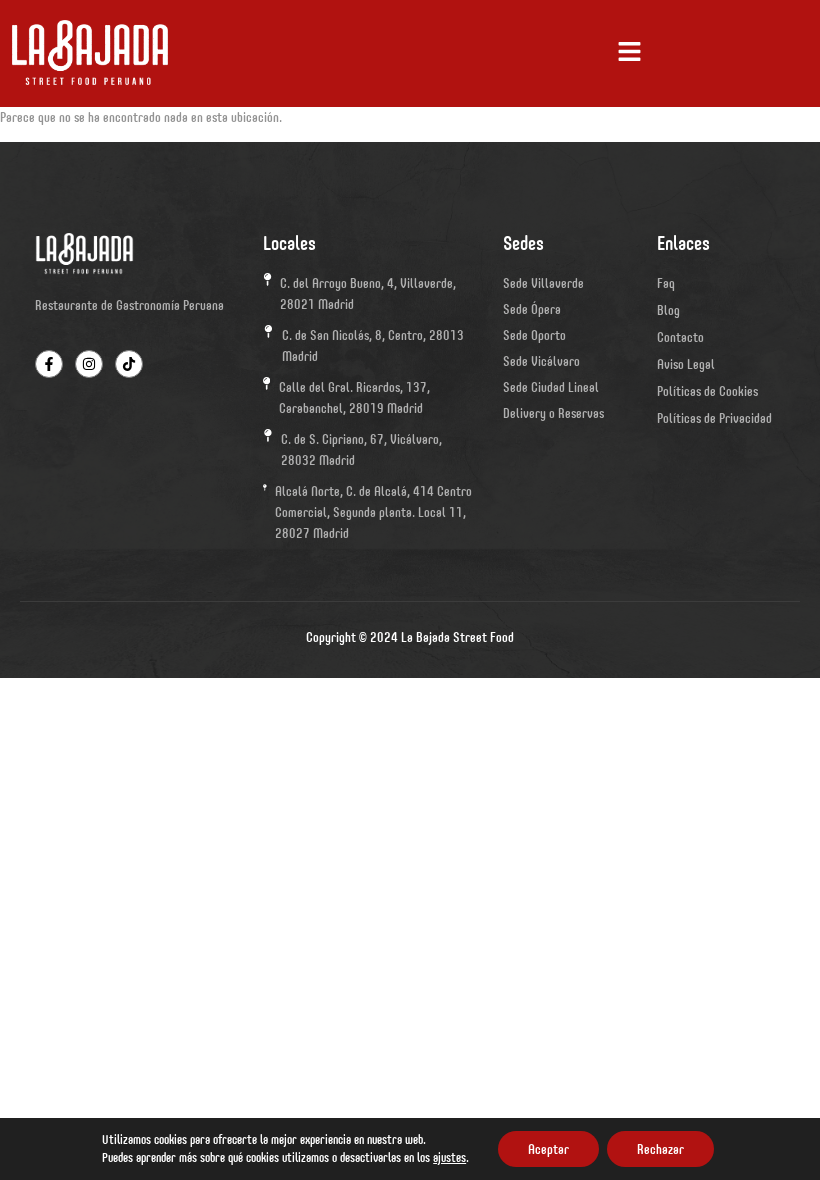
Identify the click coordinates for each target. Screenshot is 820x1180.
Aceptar (548, 1149)
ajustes (449, 1157)
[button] (630, 53)
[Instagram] (89, 364)
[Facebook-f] (49, 364)
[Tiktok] (129, 364)
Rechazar (660, 1149)
